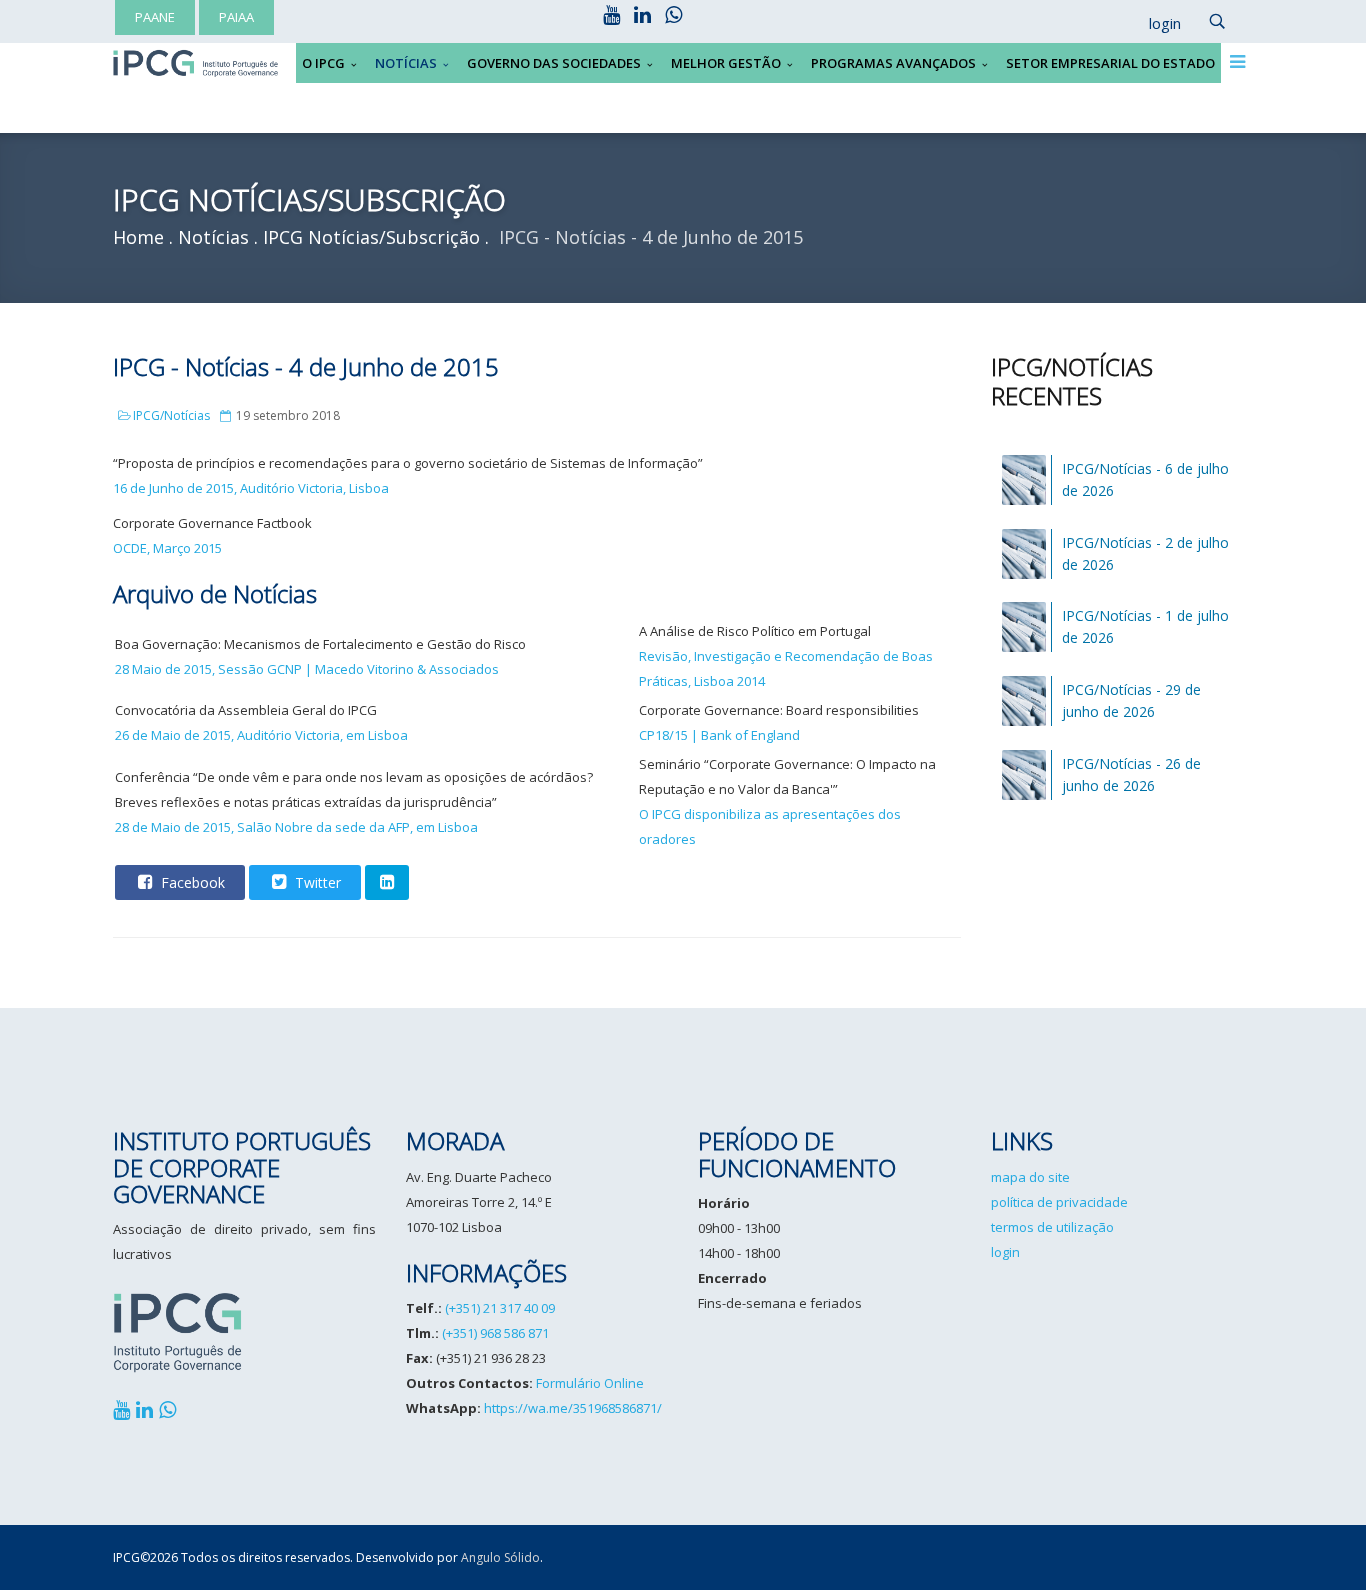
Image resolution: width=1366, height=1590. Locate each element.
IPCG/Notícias (171, 415)
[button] (1155, 24)
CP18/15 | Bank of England (719, 735)
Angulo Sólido (500, 1557)
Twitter (316, 882)
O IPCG (323, 63)
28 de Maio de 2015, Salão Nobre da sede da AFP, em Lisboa (296, 827)
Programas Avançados (893, 63)
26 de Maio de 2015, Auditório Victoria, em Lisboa (261, 735)
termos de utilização (1052, 1227)
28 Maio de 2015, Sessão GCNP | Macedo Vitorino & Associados (307, 669)
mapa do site (1030, 1177)
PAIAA (236, 17)
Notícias (406, 63)
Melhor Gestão (726, 63)
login (1005, 1252)
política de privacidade (1059, 1202)
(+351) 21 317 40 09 (500, 1308)
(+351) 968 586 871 (495, 1333)
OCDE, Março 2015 (167, 548)
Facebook (191, 882)
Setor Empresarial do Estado (1110, 63)
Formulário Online (590, 1383)
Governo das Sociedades (554, 63)
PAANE (155, 17)
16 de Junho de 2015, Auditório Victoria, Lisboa (251, 488)
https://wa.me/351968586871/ (573, 1408)
